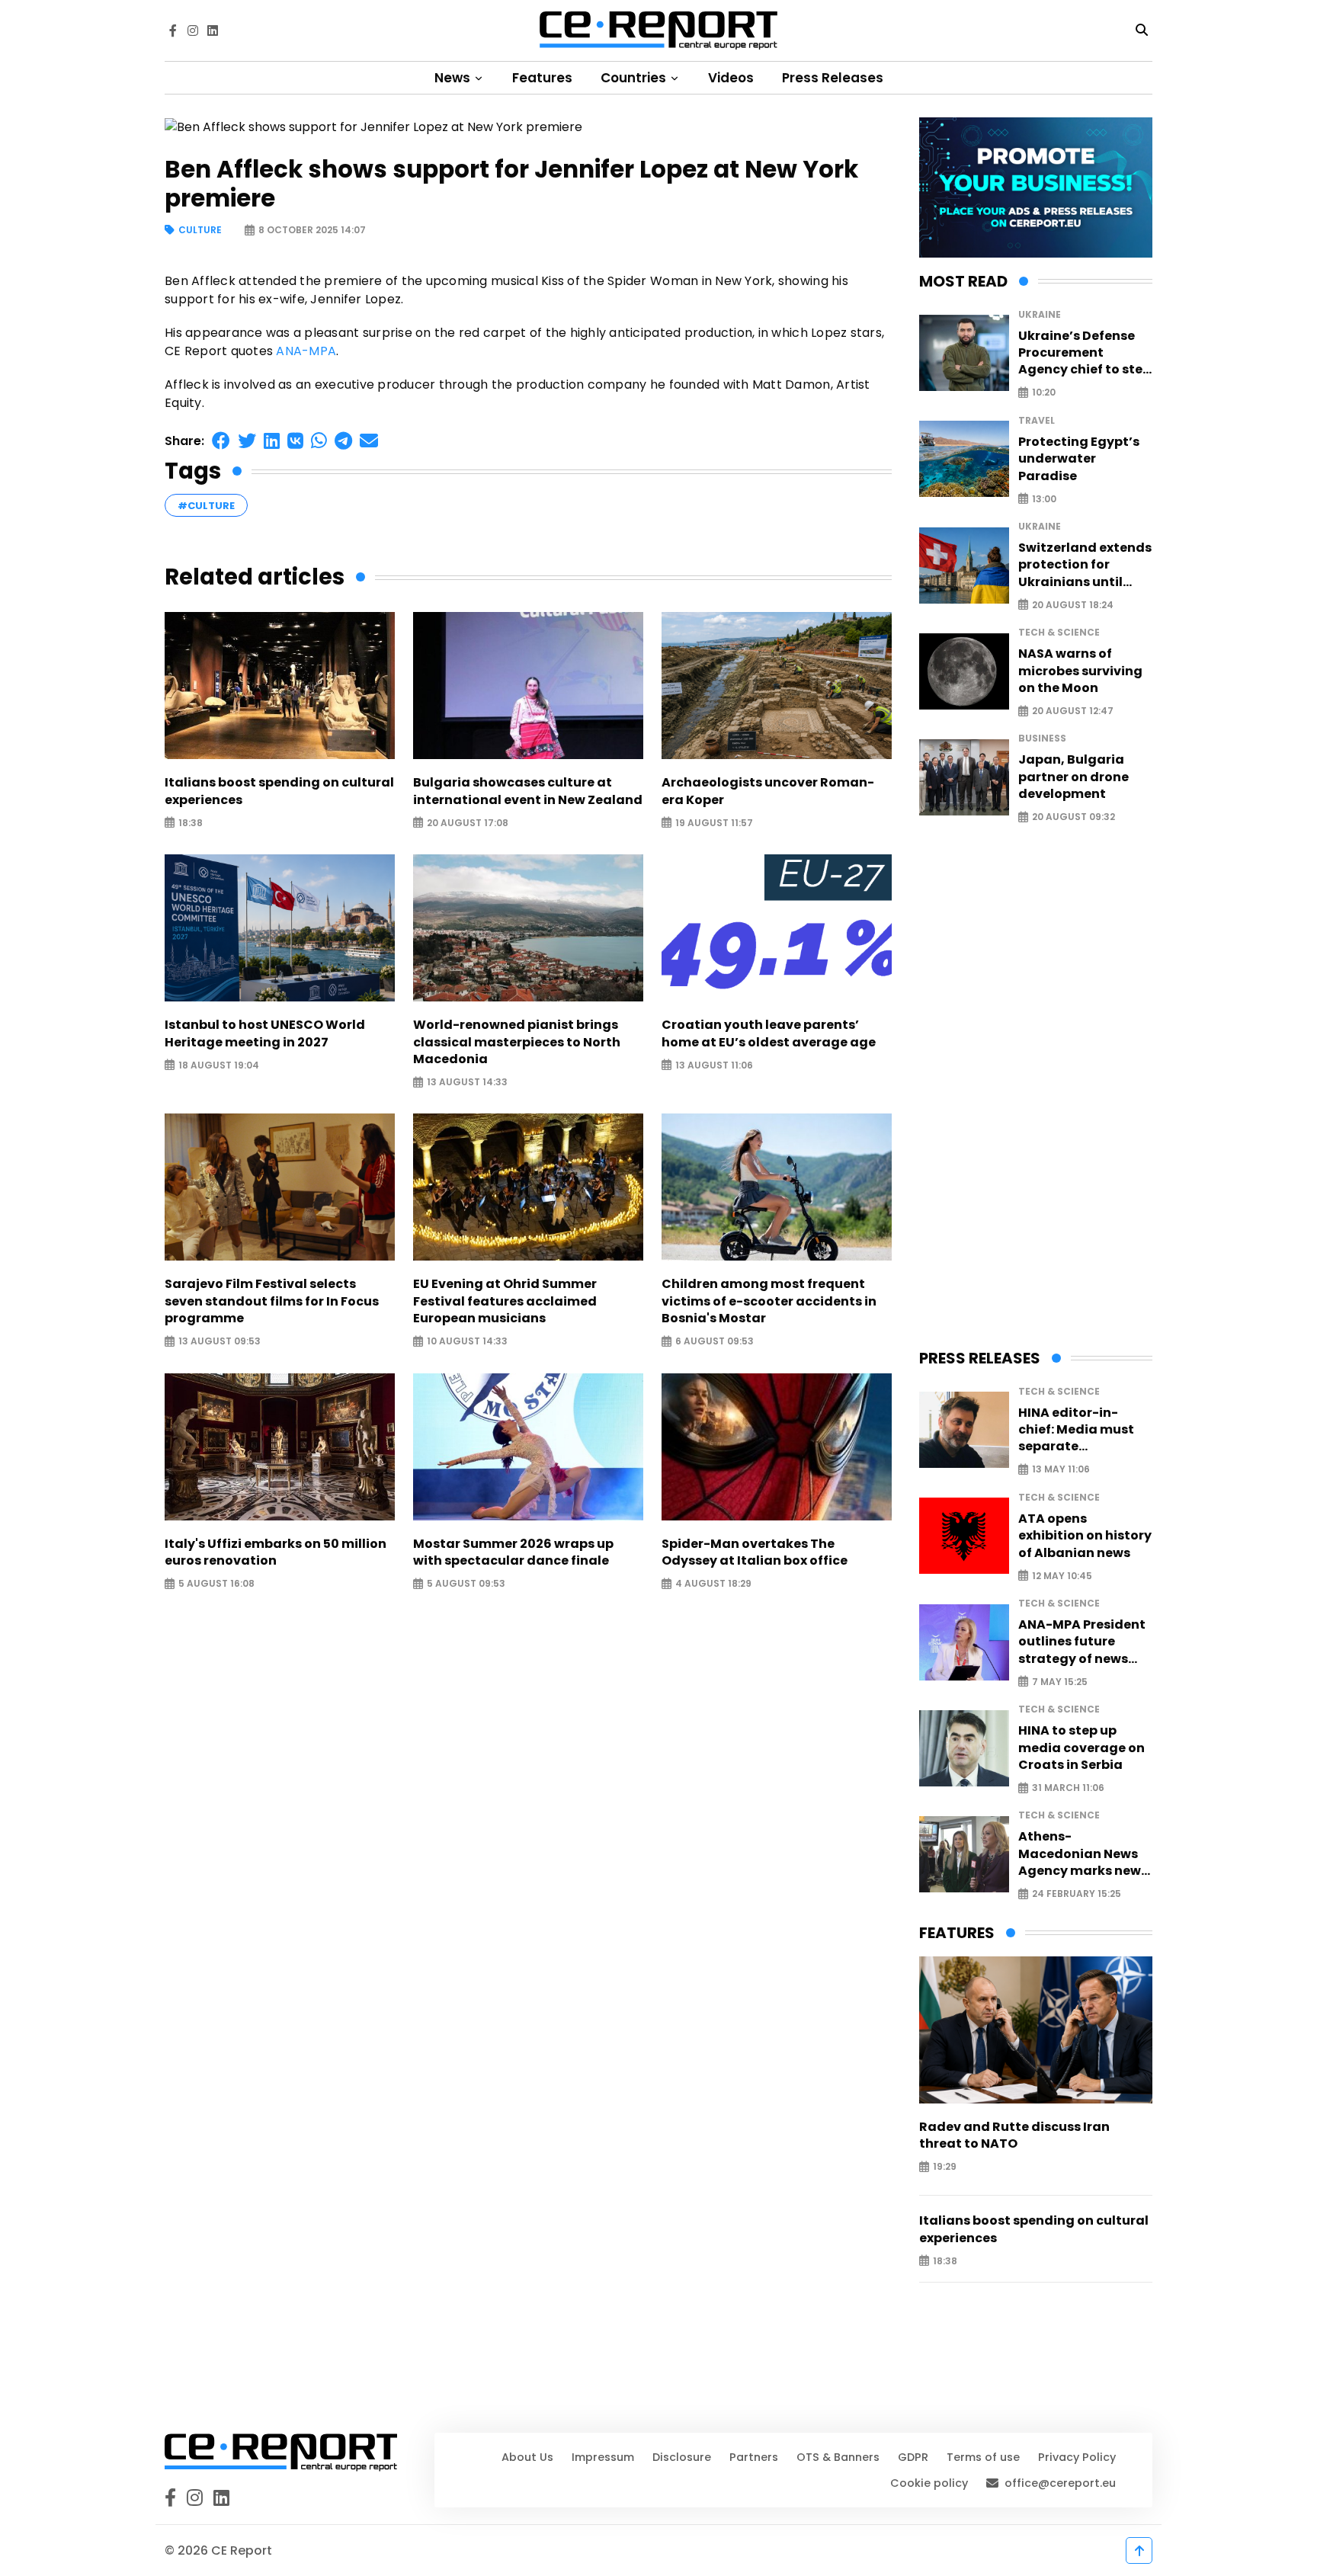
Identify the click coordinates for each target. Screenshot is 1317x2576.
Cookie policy (929, 2483)
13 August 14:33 (467, 1083)
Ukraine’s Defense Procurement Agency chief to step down (1085, 353)
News (454, 78)
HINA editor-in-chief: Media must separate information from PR (1085, 1430)
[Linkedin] (213, 30)
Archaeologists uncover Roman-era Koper (768, 791)
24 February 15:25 (1077, 1894)
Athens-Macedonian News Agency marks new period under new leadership (1080, 1854)
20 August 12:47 (1073, 711)
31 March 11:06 (1068, 1788)
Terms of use (983, 2457)
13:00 (1044, 499)
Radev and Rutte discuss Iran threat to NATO (1014, 2135)
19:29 (945, 2167)
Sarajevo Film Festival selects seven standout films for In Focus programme (272, 1301)
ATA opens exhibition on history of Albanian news (1085, 1536)
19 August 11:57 (714, 823)
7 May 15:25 (1060, 1682)
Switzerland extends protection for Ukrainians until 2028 (1085, 565)
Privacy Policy (1077, 2457)
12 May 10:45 (1062, 1576)
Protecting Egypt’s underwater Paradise (1079, 459)
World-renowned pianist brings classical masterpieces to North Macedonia (517, 1042)
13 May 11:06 (1061, 1470)
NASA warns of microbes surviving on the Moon (1080, 671)
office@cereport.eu (1060, 2483)
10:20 (1044, 393)
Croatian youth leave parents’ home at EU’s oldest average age (769, 1033)
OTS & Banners (838, 2457)
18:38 (191, 823)
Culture (200, 231)
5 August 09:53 (466, 1584)
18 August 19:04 (219, 1065)
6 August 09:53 (715, 1342)
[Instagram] (193, 30)
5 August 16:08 (216, 1584)
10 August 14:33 (467, 1342)
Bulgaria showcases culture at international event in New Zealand (528, 791)
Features (542, 78)
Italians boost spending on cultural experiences (279, 791)
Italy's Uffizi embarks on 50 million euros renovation (276, 1552)
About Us (527, 2457)
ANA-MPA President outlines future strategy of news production (1082, 1642)
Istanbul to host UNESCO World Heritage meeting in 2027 (265, 1033)
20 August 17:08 (468, 823)
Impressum (603, 2457)
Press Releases (833, 78)
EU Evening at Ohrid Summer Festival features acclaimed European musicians (505, 1301)
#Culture (206, 506)
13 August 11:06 (714, 1065)
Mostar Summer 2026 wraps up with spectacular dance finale (513, 1552)
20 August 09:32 (1073, 817)
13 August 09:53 (219, 1342)
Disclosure (682, 2457)
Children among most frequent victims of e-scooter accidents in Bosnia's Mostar (769, 1301)
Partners (754, 2457)
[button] (221, 441)
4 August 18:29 (713, 1584)
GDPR (913, 2457)
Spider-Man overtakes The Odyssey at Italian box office (755, 1552)
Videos (731, 78)
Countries (635, 78)
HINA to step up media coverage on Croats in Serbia (1081, 1748)
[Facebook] (173, 30)
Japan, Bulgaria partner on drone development (1073, 777)
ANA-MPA (306, 351)
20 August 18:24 (1073, 605)
